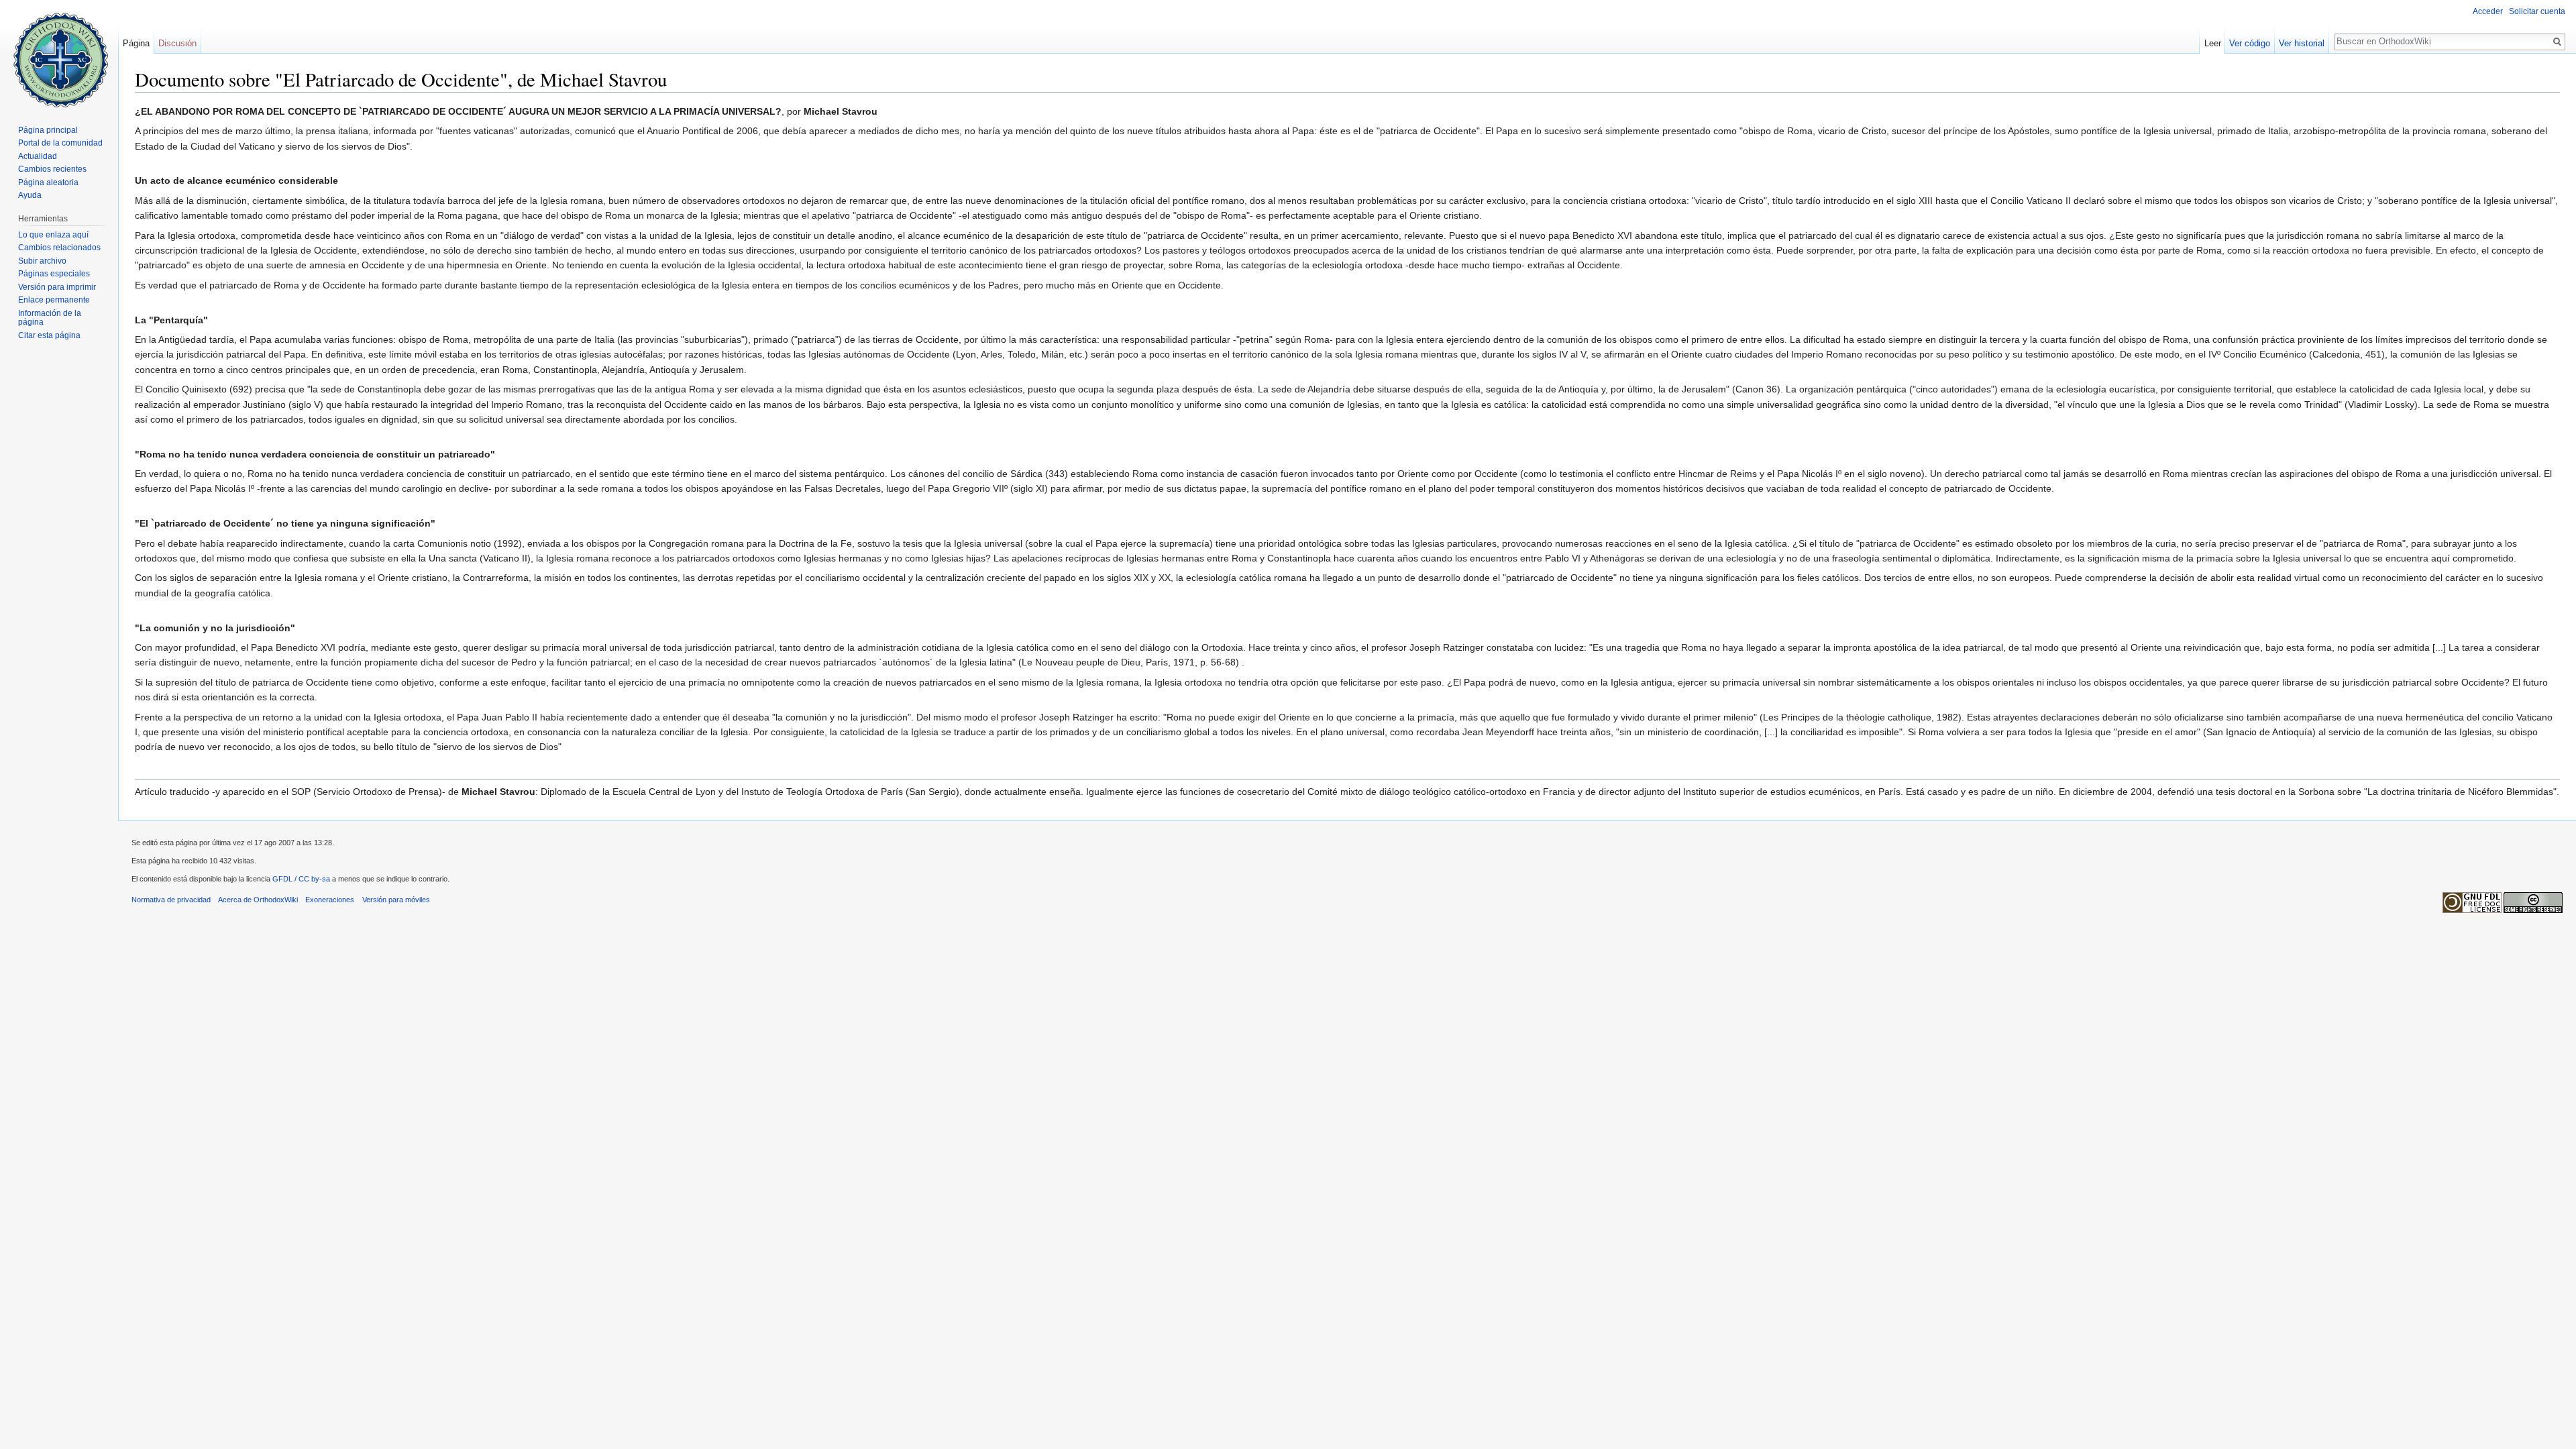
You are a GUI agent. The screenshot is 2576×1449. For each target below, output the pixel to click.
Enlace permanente (54, 300)
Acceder (2488, 11)
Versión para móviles (396, 900)
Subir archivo (42, 261)
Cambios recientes (52, 169)
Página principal (48, 130)
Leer (2213, 43)
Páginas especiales (54, 274)
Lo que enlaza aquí (53, 235)
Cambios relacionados (59, 248)
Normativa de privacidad (171, 900)
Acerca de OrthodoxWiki (258, 900)
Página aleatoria (48, 182)
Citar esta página (49, 335)
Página (136, 43)
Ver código (2250, 43)
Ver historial (2302, 43)
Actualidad (38, 156)
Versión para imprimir (57, 287)
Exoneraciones (330, 900)
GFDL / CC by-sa (301, 879)
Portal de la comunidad (60, 143)
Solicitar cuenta (2537, 11)
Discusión (177, 43)
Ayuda (30, 195)
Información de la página (50, 318)
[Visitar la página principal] (59, 54)
